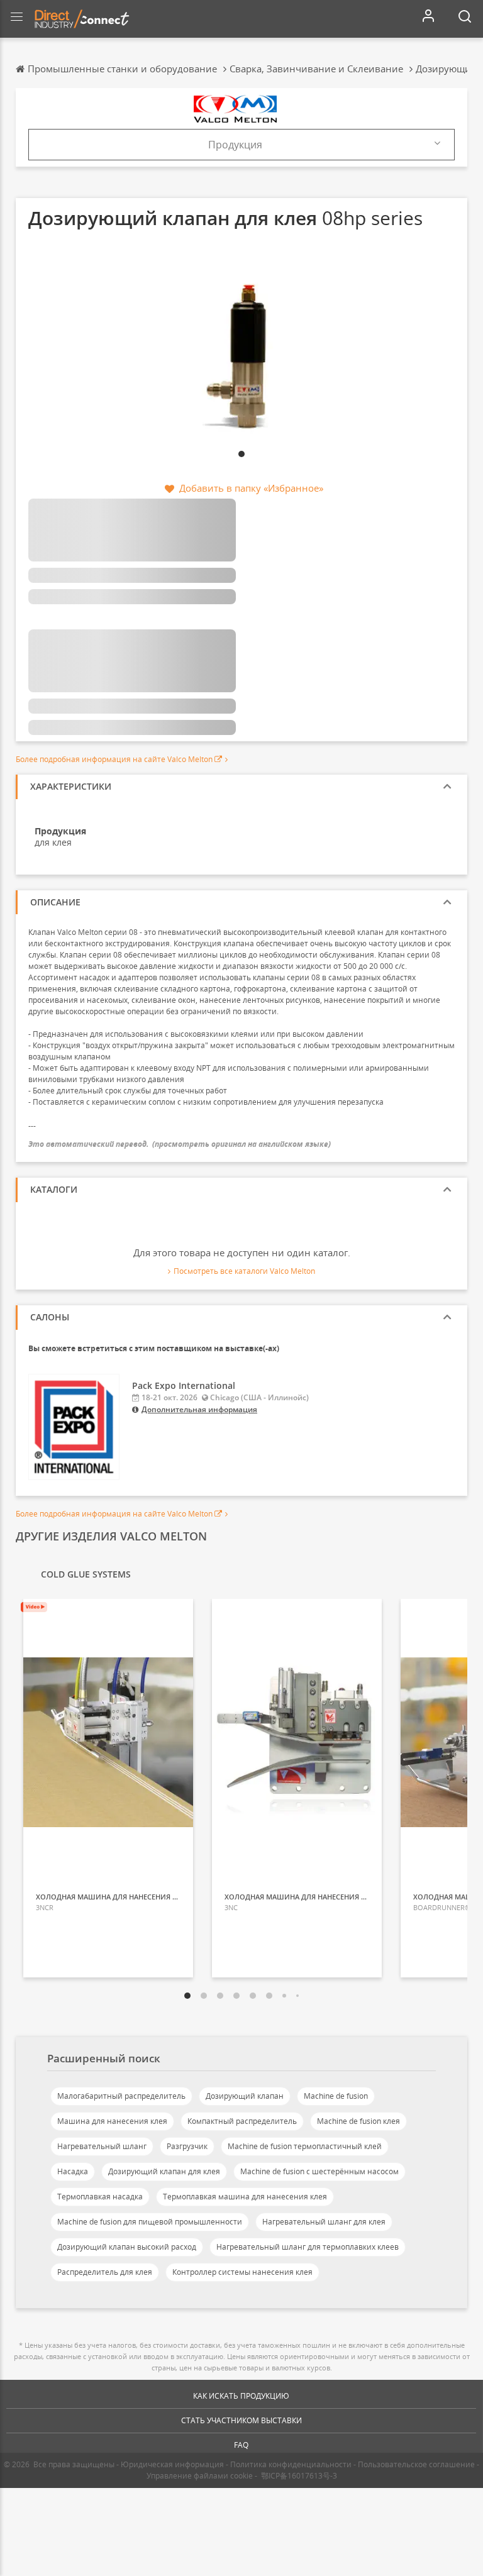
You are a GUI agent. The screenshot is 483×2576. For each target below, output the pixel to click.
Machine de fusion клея (358, 2121)
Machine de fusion (336, 2096)
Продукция (235, 145)
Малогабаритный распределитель (121, 2096)
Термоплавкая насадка (100, 2197)
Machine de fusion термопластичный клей (305, 2146)
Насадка (73, 2171)
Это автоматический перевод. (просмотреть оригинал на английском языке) (180, 1144)
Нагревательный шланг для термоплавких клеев (308, 2247)
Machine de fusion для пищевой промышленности (150, 2222)
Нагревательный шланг (102, 2146)
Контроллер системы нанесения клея (242, 2272)
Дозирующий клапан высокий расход (127, 2247)
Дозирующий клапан (245, 2096)
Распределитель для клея (105, 2272)
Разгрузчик (187, 2146)
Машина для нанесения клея (112, 2121)
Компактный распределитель (242, 2121)
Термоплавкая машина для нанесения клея (245, 2197)
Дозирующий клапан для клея (164, 2171)
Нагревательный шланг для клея (324, 2222)
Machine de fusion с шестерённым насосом (319, 2171)
